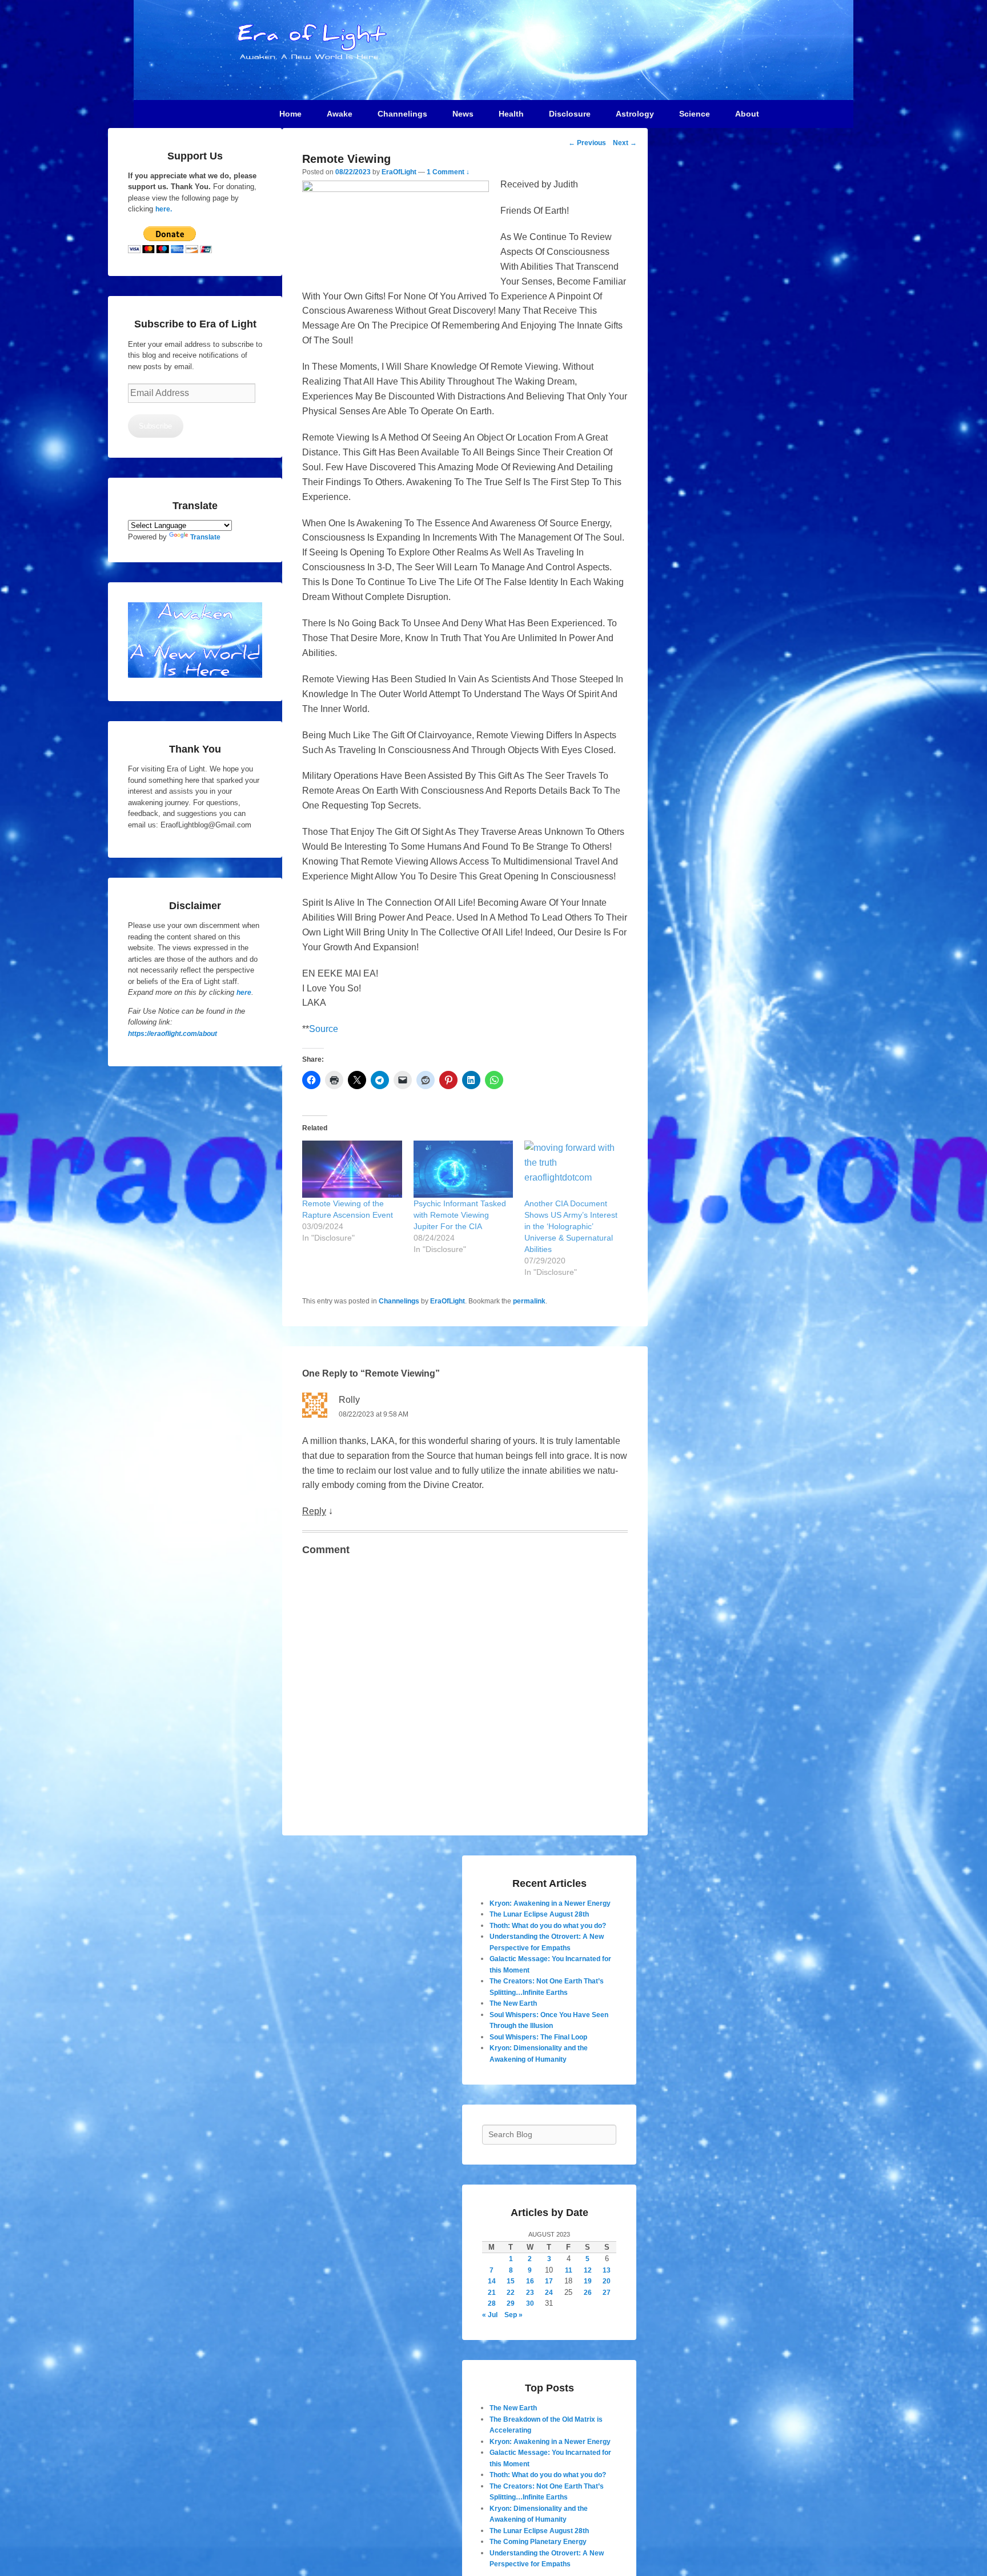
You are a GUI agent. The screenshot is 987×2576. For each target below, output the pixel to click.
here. (164, 209)
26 (588, 2293)
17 (549, 2281)
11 (569, 2270)
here (244, 993)
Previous (587, 143)
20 (607, 2281)
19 (588, 2281)
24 (549, 2293)
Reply (314, 1511)
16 (530, 2281)
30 (530, 2303)
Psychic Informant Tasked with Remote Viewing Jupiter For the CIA (460, 1215)
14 (492, 2281)
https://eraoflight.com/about (172, 1034)
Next (625, 143)
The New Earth (513, 2003)
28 (492, 2303)
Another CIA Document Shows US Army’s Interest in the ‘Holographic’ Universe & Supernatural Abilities (571, 1226)
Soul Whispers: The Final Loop (538, 2037)
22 (511, 2293)
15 (511, 2281)
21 (492, 2293)
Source (324, 1029)
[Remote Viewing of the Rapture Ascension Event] (352, 1169)
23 (530, 2293)
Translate (205, 537)
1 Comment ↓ (448, 172)
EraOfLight (399, 172)
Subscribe (155, 426)
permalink (529, 1301)
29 (511, 2303)
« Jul (490, 2315)
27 (607, 2293)
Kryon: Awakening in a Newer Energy (550, 1903)
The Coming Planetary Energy (538, 2542)
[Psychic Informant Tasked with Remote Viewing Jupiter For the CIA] (464, 1169)
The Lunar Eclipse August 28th (539, 1914)
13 (607, 2270)
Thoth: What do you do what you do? (548, 1926)
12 (588, 2270)
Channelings (399, 1301)
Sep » (513, 2315)
